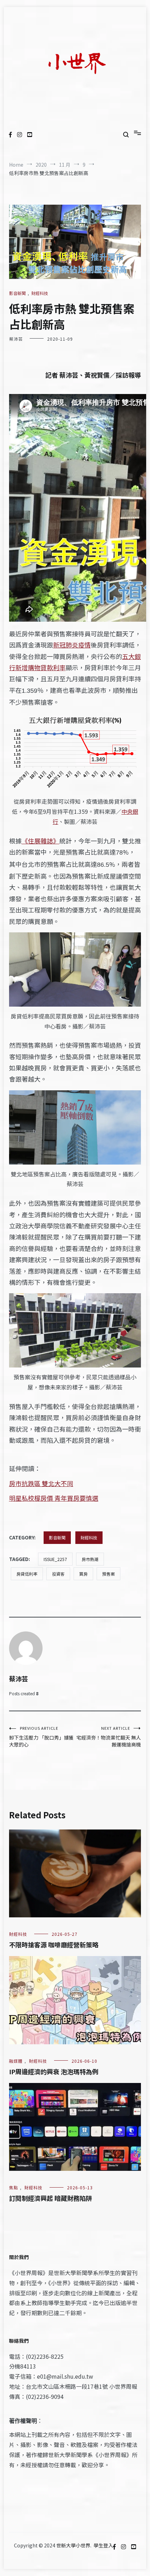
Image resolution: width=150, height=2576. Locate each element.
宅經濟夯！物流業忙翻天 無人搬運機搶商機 (109, 1737)
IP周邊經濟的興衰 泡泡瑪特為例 (54, 2071)
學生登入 (103, 2545)
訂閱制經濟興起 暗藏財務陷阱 (51, 2198)
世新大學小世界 (73, 2545)
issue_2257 (55, 1559)
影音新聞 (17, 293)
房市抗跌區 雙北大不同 (41, 1483)
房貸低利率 (27, 1574)
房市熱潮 (90, 1559)
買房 (83, 1574)
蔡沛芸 (16, 339)
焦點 (14, 2187)
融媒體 (16, 2061)
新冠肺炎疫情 (72, 645)
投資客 (58, 1574)
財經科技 (40, 293)
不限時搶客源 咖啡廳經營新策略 (54, 1945)
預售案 (108, 1574)
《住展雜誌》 (40, 841)
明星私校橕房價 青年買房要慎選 (54, 1498)
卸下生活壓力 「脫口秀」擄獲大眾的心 (41, 1737)
